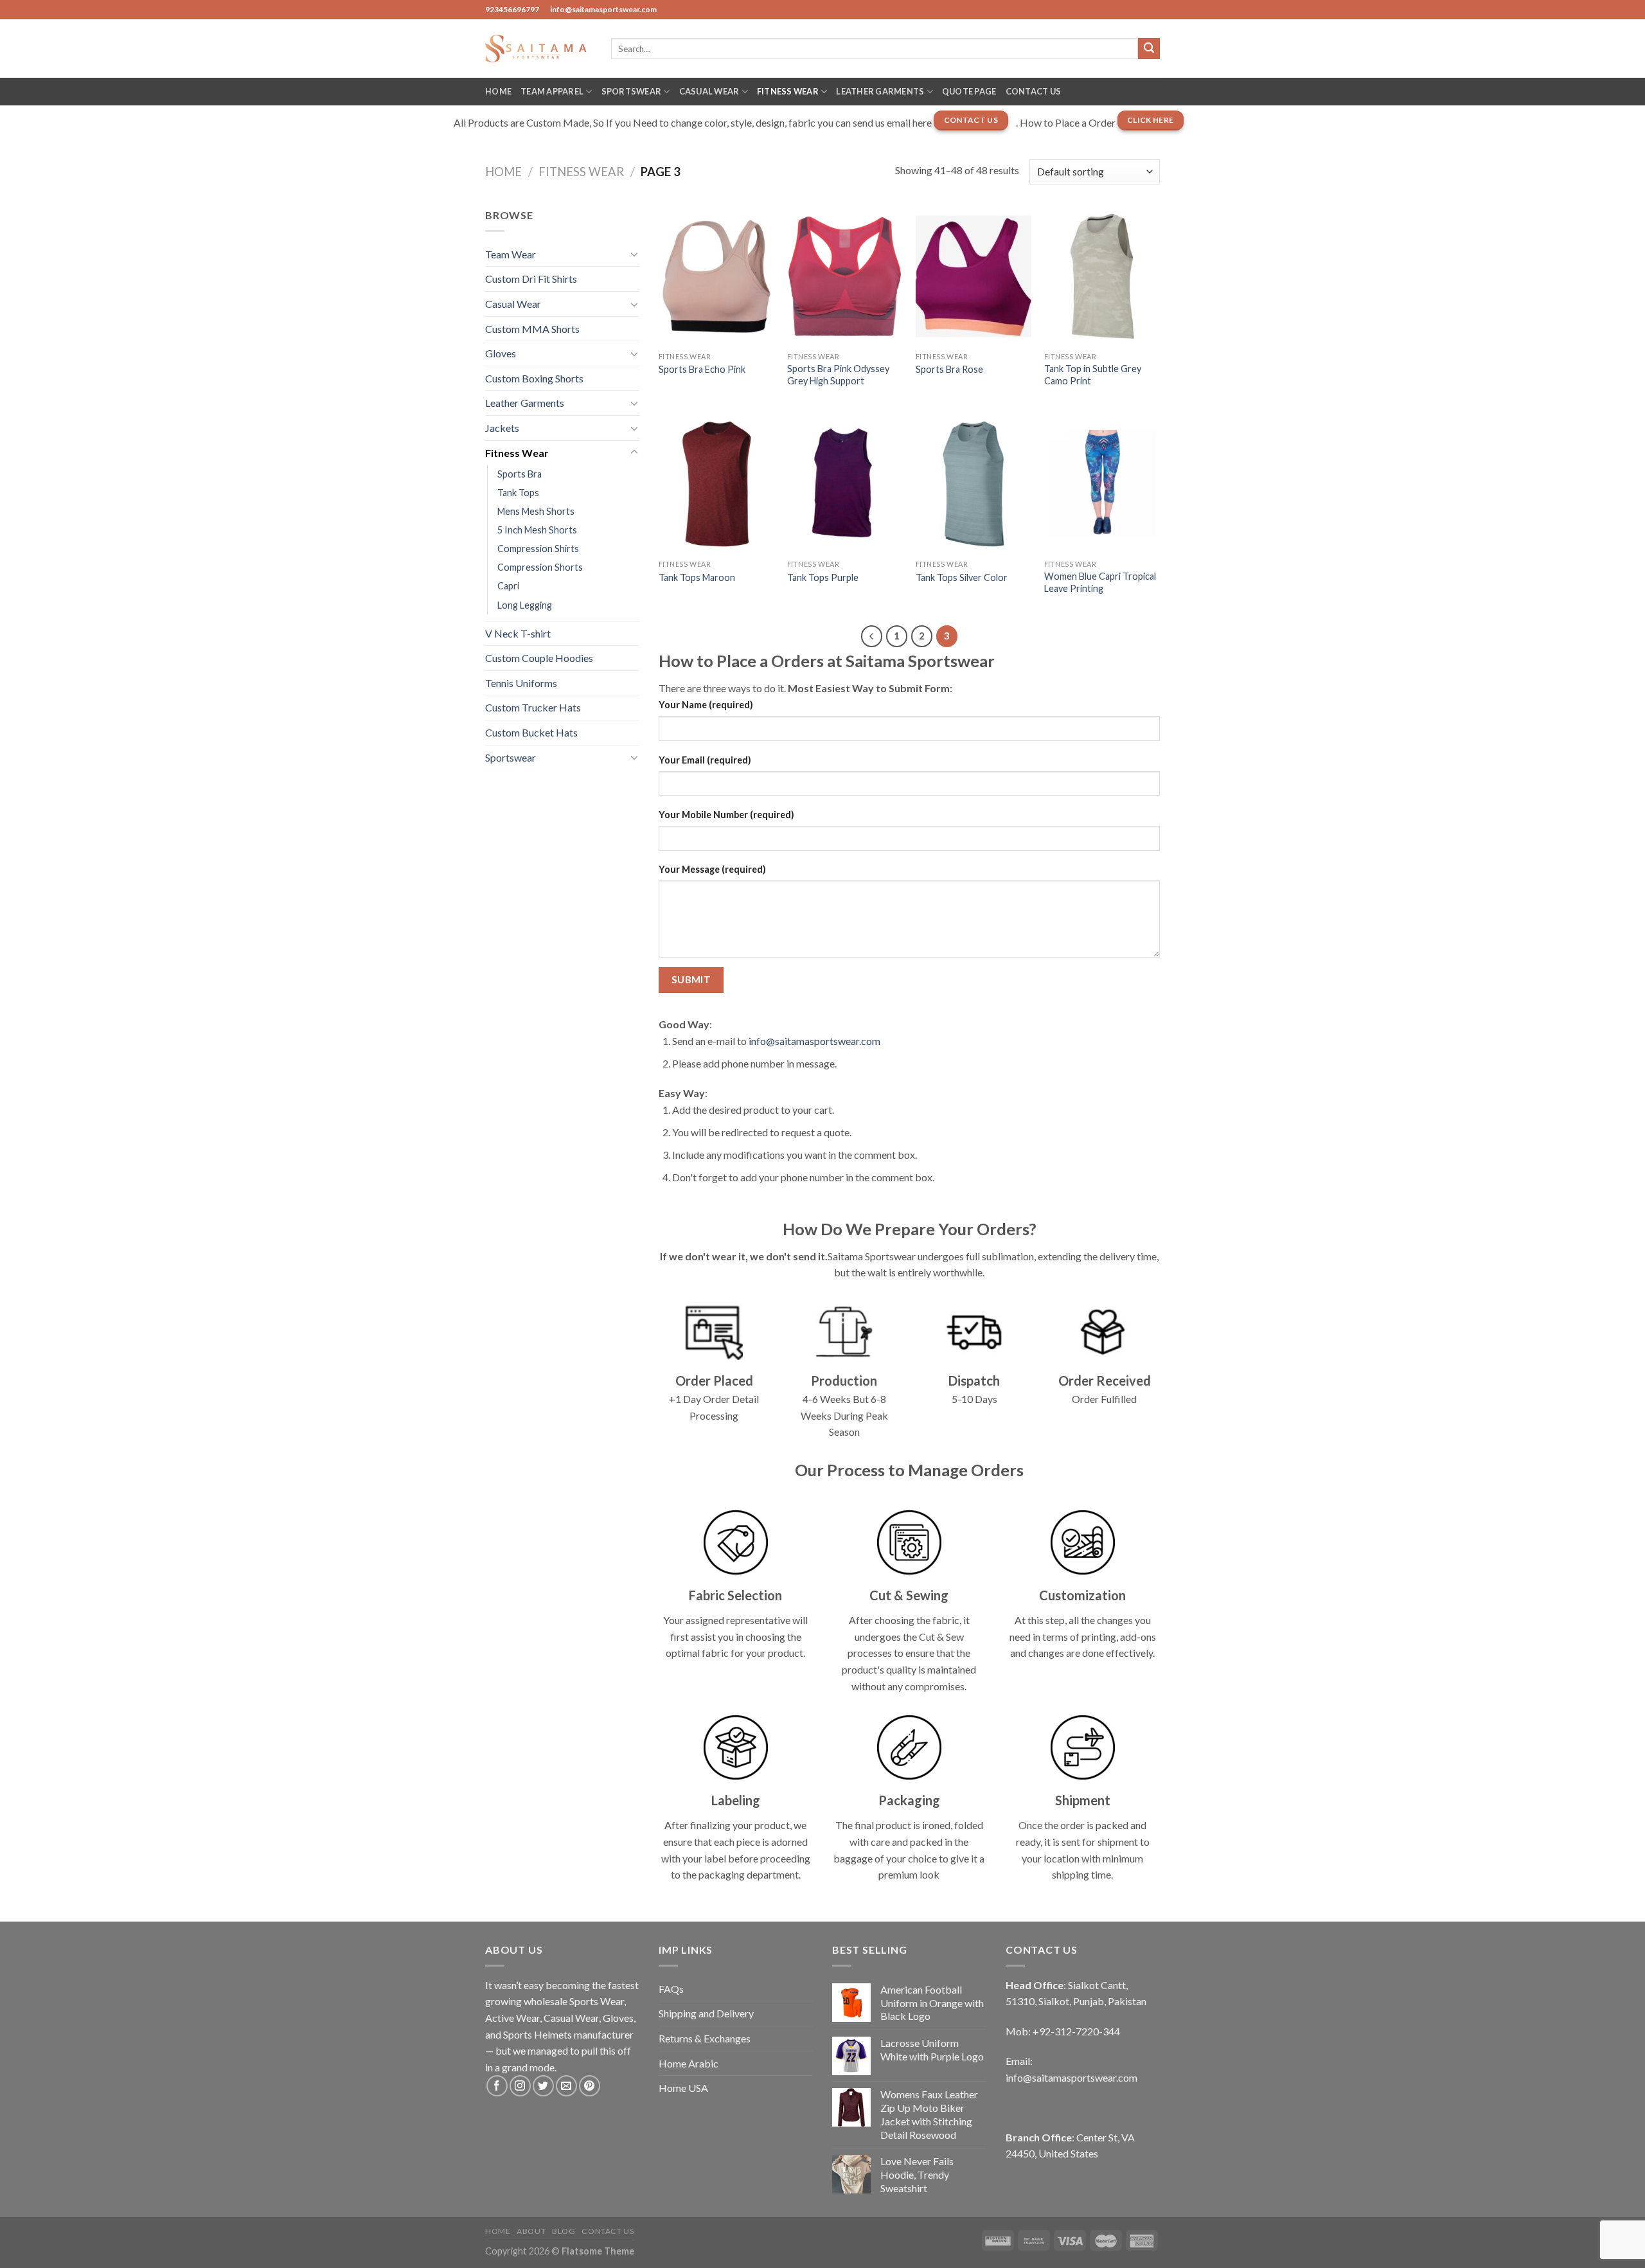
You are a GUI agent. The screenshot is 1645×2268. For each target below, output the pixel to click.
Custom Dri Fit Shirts (531, 279)
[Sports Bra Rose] (974, 276)
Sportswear (632, 91)
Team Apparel (552, 91)
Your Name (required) (706, 705)
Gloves (501, 353)
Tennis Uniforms (521, 683)
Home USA (683, 2088)
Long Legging (525, 605)
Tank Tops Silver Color (962, 577)
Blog (564, 2231)
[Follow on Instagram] (520, 2086)
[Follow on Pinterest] (590, 2086)
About (531, 2231)
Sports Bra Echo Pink (702, 369)
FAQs (671, 1989)
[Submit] (1149, 49)
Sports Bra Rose (949, 369)
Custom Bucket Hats (531, 732)
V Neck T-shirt (518, 633)
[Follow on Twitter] (543, 2086)
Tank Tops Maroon (697, 577)
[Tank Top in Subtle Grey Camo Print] (1102, 276)
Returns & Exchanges (705, 2038)
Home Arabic (689, 2063)
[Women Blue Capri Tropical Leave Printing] (1102, 484)
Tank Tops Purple (823, 577)
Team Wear (511, 254)
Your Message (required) (712, 869)
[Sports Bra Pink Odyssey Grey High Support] (845, 276)
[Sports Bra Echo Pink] (716, 276)
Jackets (502, 428)
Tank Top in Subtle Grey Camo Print (1093, 375)
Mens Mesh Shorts (536, 511)
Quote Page (969, 91)
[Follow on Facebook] (497, 2086)
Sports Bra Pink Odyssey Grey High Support (838, 375)
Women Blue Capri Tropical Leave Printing (1100, 582)
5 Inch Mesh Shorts (537, 530)
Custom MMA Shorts (532, 329)
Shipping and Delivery (706, 2013)
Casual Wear (709, 91)
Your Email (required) (705, 760)
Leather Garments (880, 91)
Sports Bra (520, 474)
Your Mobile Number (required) (726, 815)
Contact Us (1034, 91)
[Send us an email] (566, 2086)
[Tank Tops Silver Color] (974, 484)
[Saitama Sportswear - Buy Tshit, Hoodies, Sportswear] (538, 48)
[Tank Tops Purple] (845, 484)
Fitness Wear (788, 91)
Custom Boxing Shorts (534, 378)
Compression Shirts (538, 549)
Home (498, 91)
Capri (508, 586)
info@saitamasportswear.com (814, 1041)
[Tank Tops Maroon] (716, 484)
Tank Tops (518, 493)
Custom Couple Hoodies (539, 658)
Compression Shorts (540, 567)
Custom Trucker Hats (533, 707)
